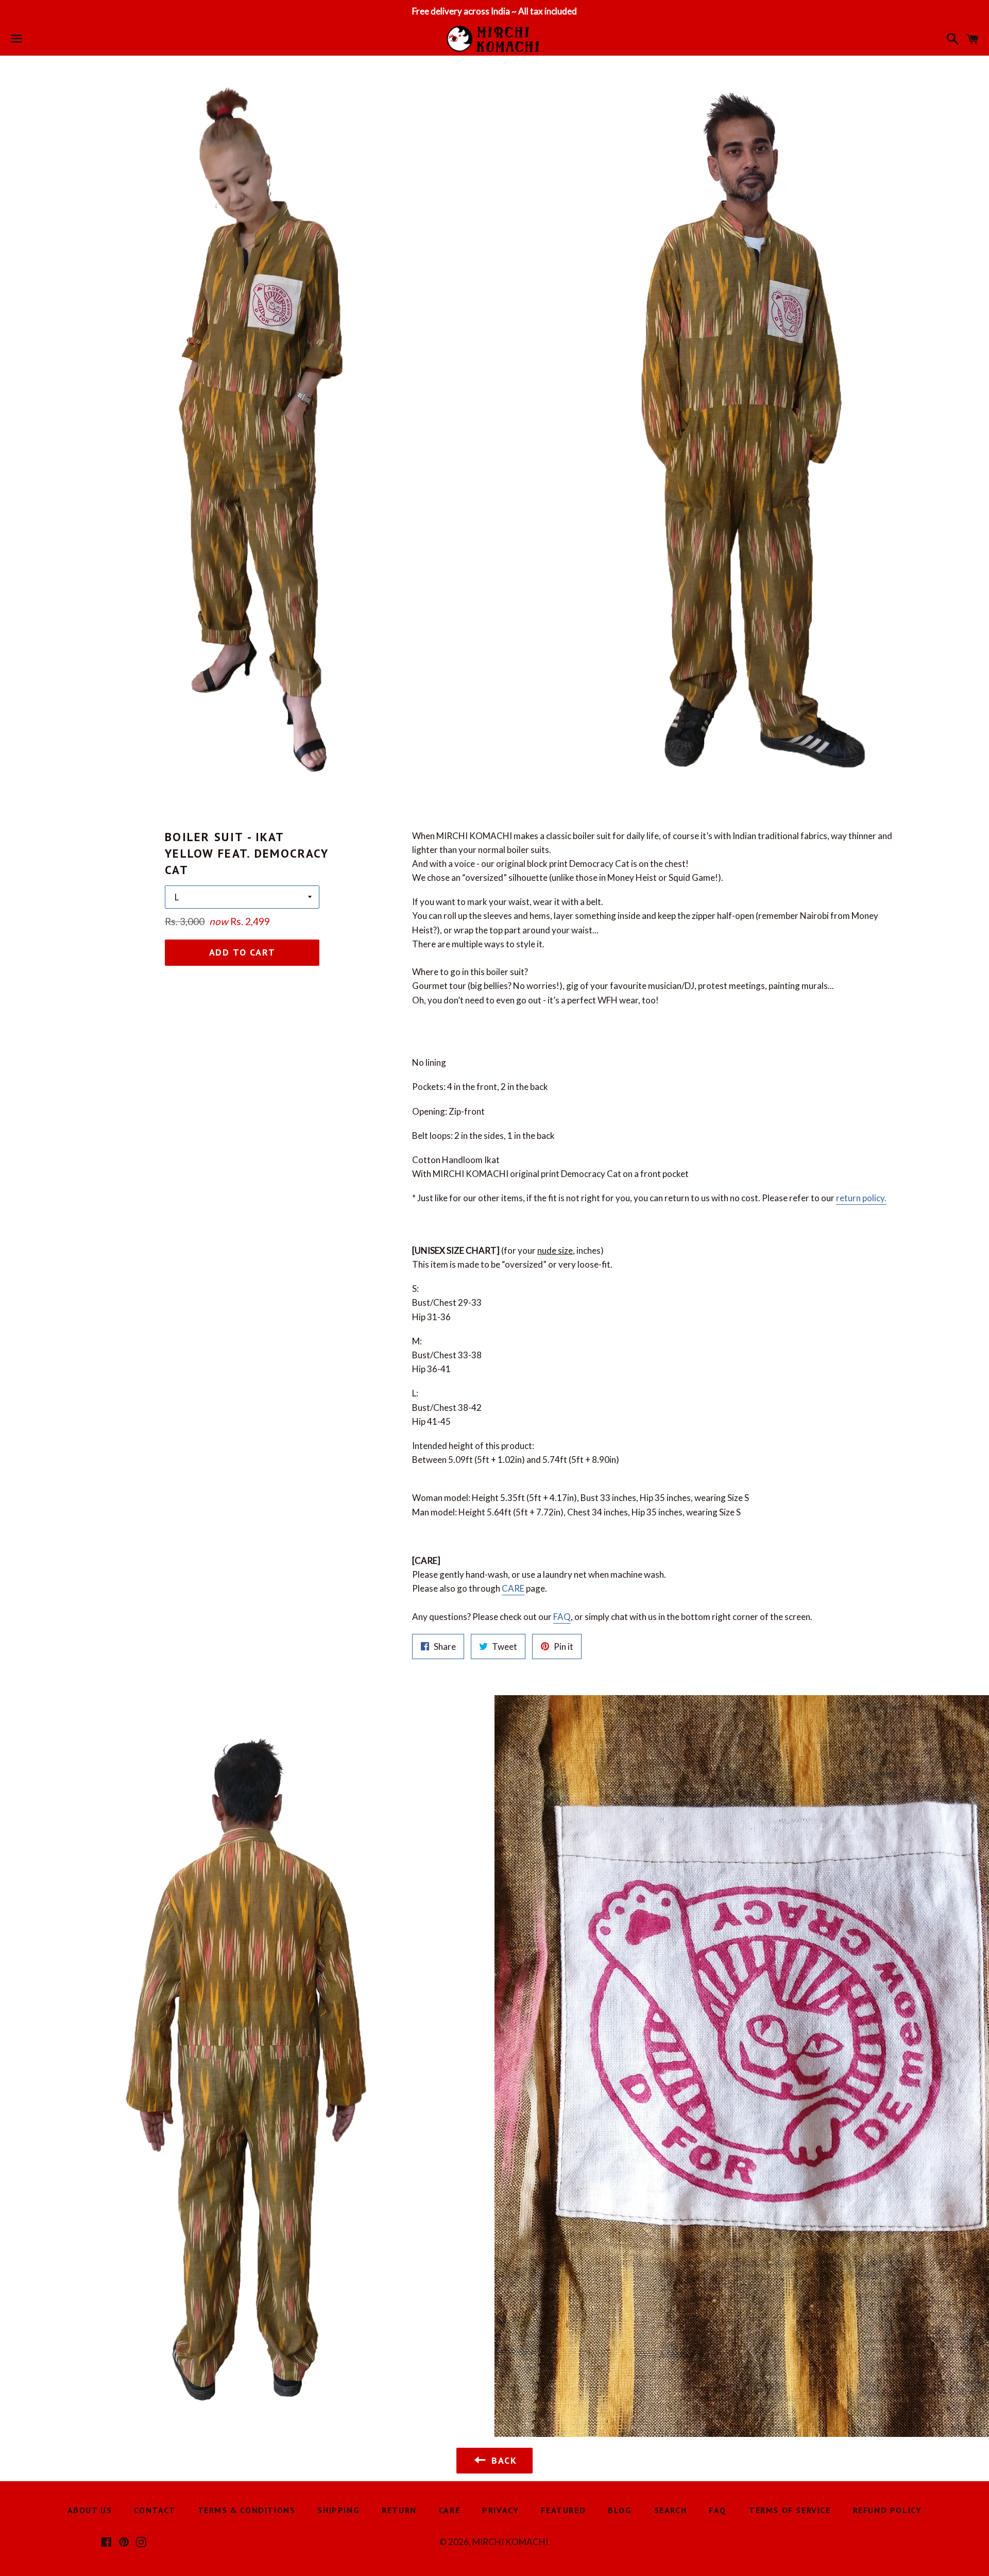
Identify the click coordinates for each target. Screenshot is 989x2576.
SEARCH (671, 2510)
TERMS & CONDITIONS (247, 2510)
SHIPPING (338, 2510)
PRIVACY (500, 2510)
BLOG (620, 2510)
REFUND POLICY (888, 2510)
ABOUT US (90, 2510)
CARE (513, 1588)
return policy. (861, 1198)
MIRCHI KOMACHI (510, 2542)
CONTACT (155, 2510)
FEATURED (563, 2510)
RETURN (399, 2510)
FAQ (562, 1617)
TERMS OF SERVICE (790, 2510)
